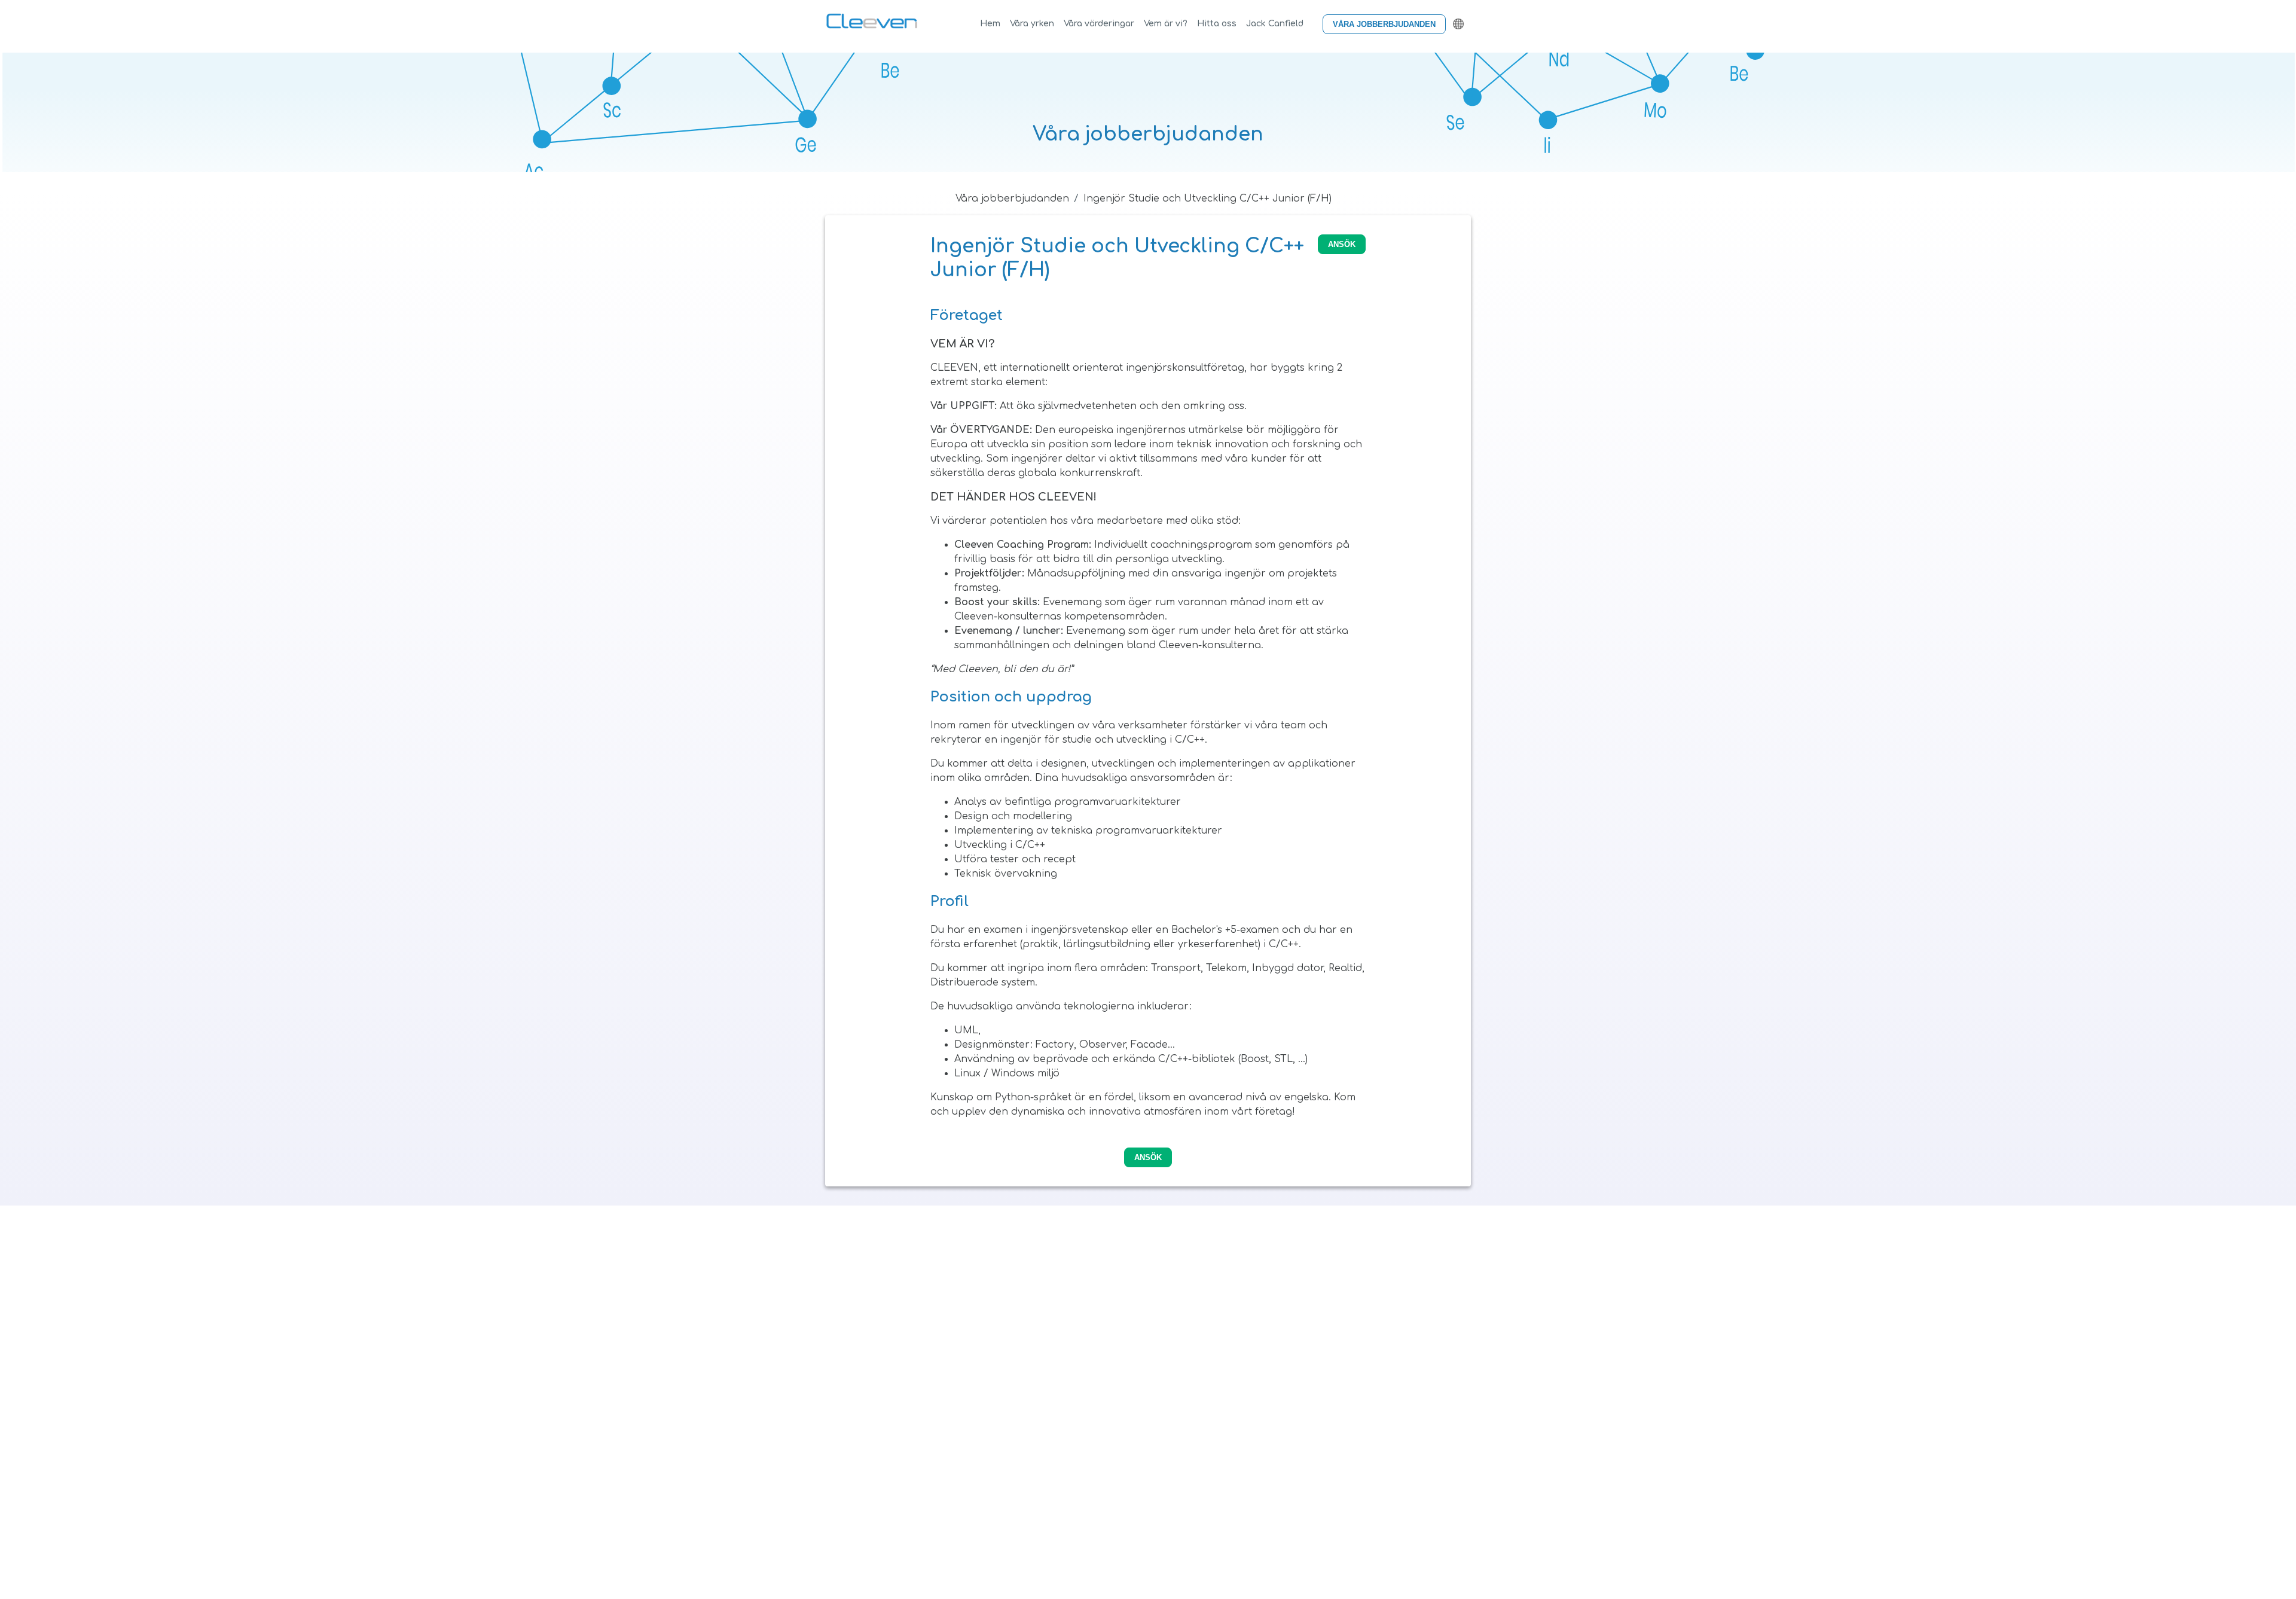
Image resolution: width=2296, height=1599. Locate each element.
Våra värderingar (1099, 24)
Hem (990, 24)
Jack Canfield (1275, 24)
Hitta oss (1217, 24)
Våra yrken (1032, 24)
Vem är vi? (1166, 24)
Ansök (1342, 244)
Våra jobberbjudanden (1384, 24)
